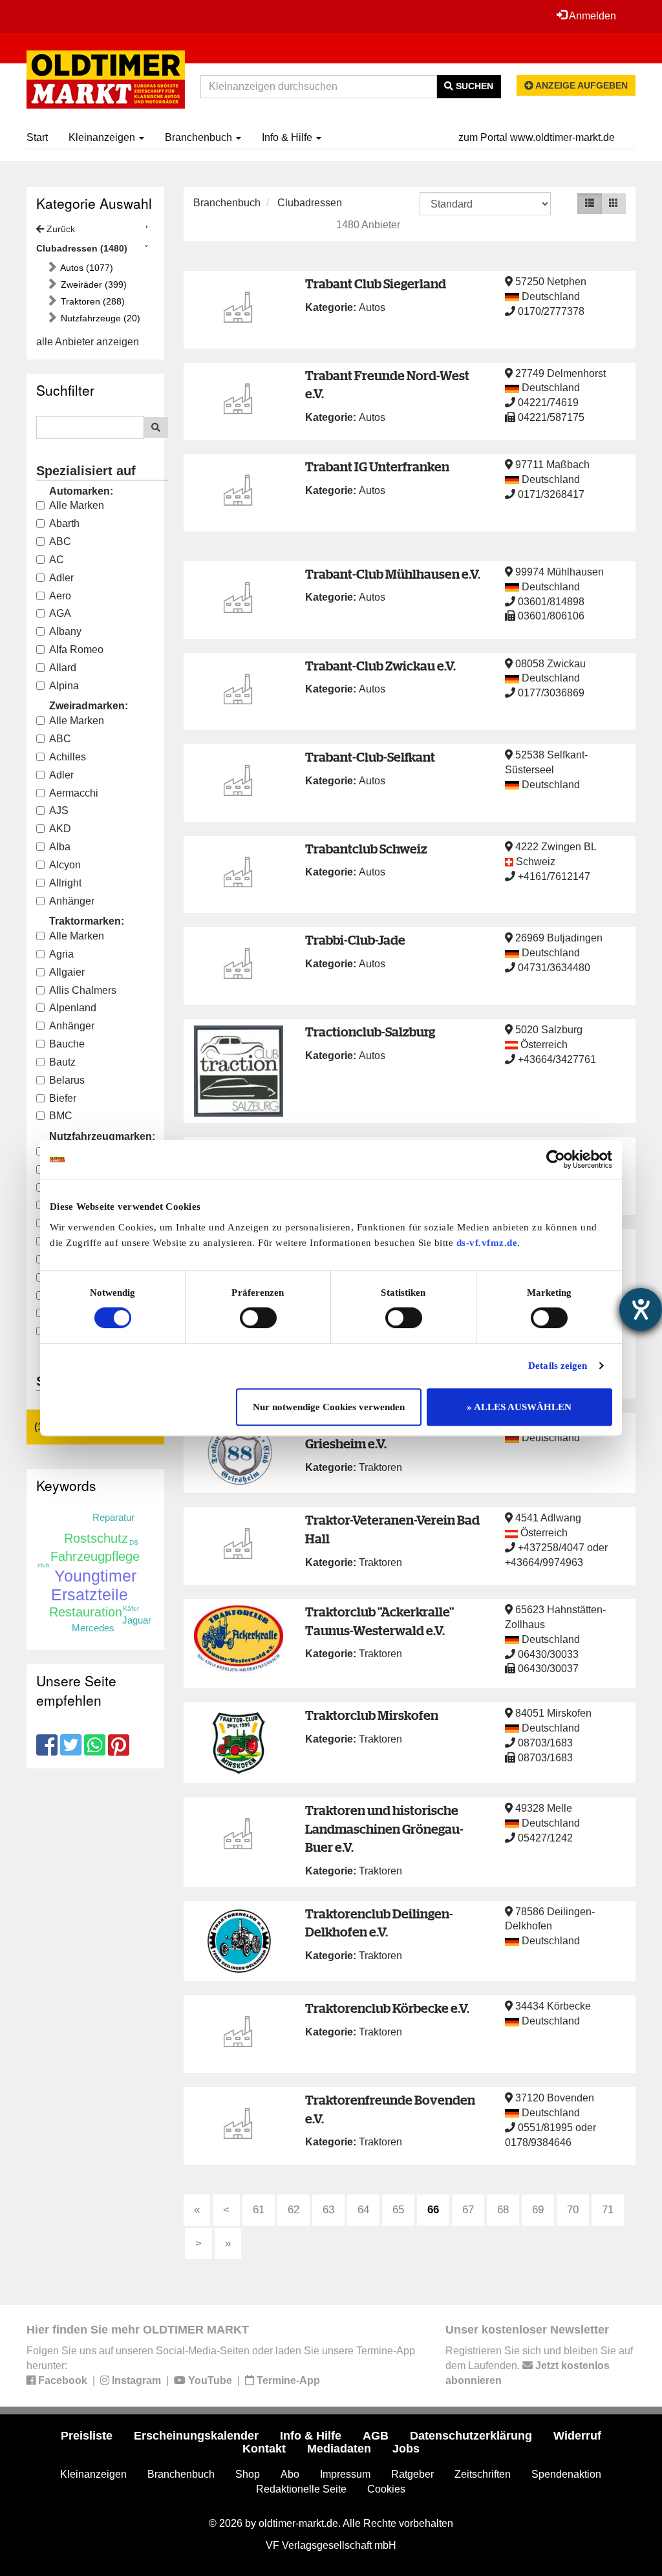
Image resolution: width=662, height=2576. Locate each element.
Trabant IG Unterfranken (377, 467)
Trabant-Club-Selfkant (370, 757)
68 (503, 2210)
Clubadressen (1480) (82, 248)
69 (538, 2210)
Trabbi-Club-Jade (355, 940)
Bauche (67, 1044)
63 (328, 2210)
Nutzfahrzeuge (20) (99, 318)
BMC (61, 1116)
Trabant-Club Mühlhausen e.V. (393, 574)
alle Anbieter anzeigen (88, 342)
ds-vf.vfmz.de (487, 1243)
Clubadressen (310, 203)
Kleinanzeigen (103, 137)
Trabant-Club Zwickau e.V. (380, 666)
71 (608, 2210)
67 (468, 2210)
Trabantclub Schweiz (366, 849)
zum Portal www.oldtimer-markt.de (537, 137)
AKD (60, 829)
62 (294, 2210)
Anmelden (592, 16)
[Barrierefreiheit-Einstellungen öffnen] (641, 1309)
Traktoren (380, 1467)
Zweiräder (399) (92, 284)
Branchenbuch (200, 137)
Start (37, 137)
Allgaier (67, 972)
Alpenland (73, 1008)
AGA (60, 613)
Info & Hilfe (288, 137)
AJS (59, 810)
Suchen (473, 86)
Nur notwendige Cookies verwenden (329, 1407)
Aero (60, 596)
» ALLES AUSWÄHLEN (519, 1407)
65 (398, 2210)
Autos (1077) (86, 268)
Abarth (64, 523)
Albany (65, 631)
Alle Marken (77, 505)
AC (57, 560)
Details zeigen (558, 1366)
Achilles (68, 757)
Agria (61, 954)
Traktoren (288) (91, 301)
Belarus (67, 1080)
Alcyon (65, 865)
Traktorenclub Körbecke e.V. (387, 2008)
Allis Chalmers (83, 990)
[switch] (258, 1318)
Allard (63, 668)
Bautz (62, 1062)
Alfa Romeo (76, 649)
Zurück (59, 229)
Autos (372, 307)
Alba (60, 847)
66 (433, 2210)
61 (259, 2210)
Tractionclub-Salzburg (370, 1032)
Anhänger (72, 901)
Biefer (63, 1098)
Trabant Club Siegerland (376, 284)
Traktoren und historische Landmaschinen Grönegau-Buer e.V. (384, 1829)
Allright (65, 883)
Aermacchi (74, 793)
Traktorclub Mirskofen (372, 1715)
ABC (60, 542)
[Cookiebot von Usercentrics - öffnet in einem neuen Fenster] (556, 1159)
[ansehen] (239, 310)
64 (363, 2210)
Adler (61, 578)
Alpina (64, 686)
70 (573, 2210)
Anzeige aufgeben (581, 85)
